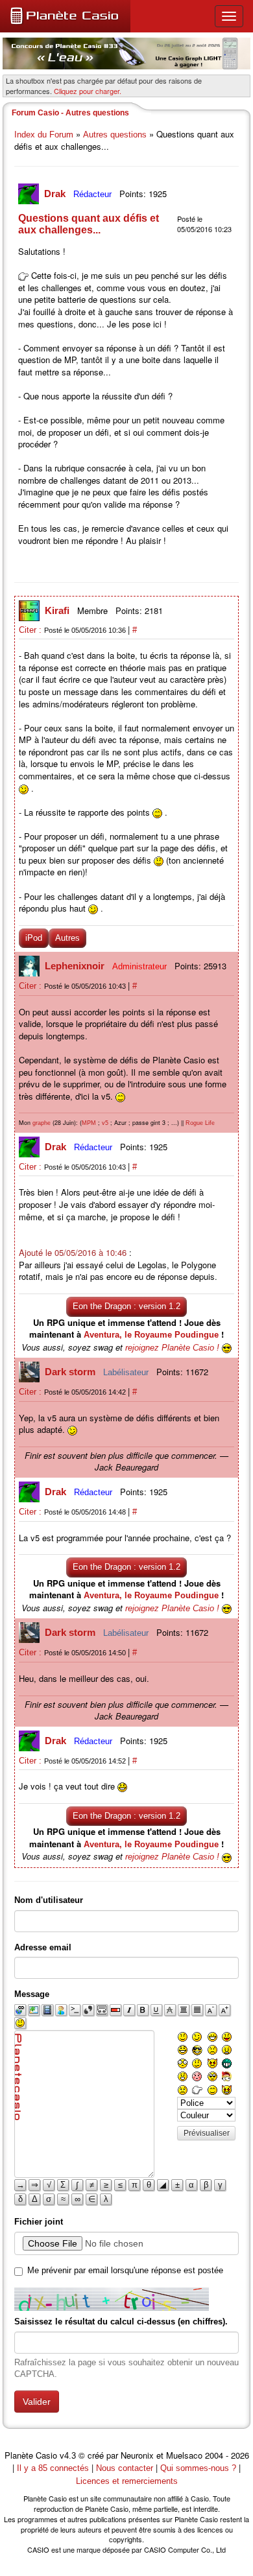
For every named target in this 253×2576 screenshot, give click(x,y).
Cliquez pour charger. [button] (88, 91)
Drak (56, 194)
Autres (67, 938)
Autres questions (115, 135)
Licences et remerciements (127, 2481)
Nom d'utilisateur (49, 1900)
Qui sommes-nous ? (198, 2468)
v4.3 (68, 2456)
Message (32, 1994)
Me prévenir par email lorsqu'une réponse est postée (125, 2270)
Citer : (31, 630)
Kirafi (58, 610)
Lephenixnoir (76, 966)
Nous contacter (125, 2468)
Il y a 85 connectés (54, 2468)
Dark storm (71, 1372)
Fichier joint (39, 2222)
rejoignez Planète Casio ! (172, 1348)
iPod (34, 938)
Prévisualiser (207, 2133)
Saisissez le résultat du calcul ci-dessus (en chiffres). (121, 2322)
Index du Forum (44, 135)
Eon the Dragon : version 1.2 (126, 1306)
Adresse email (43, 1947)
